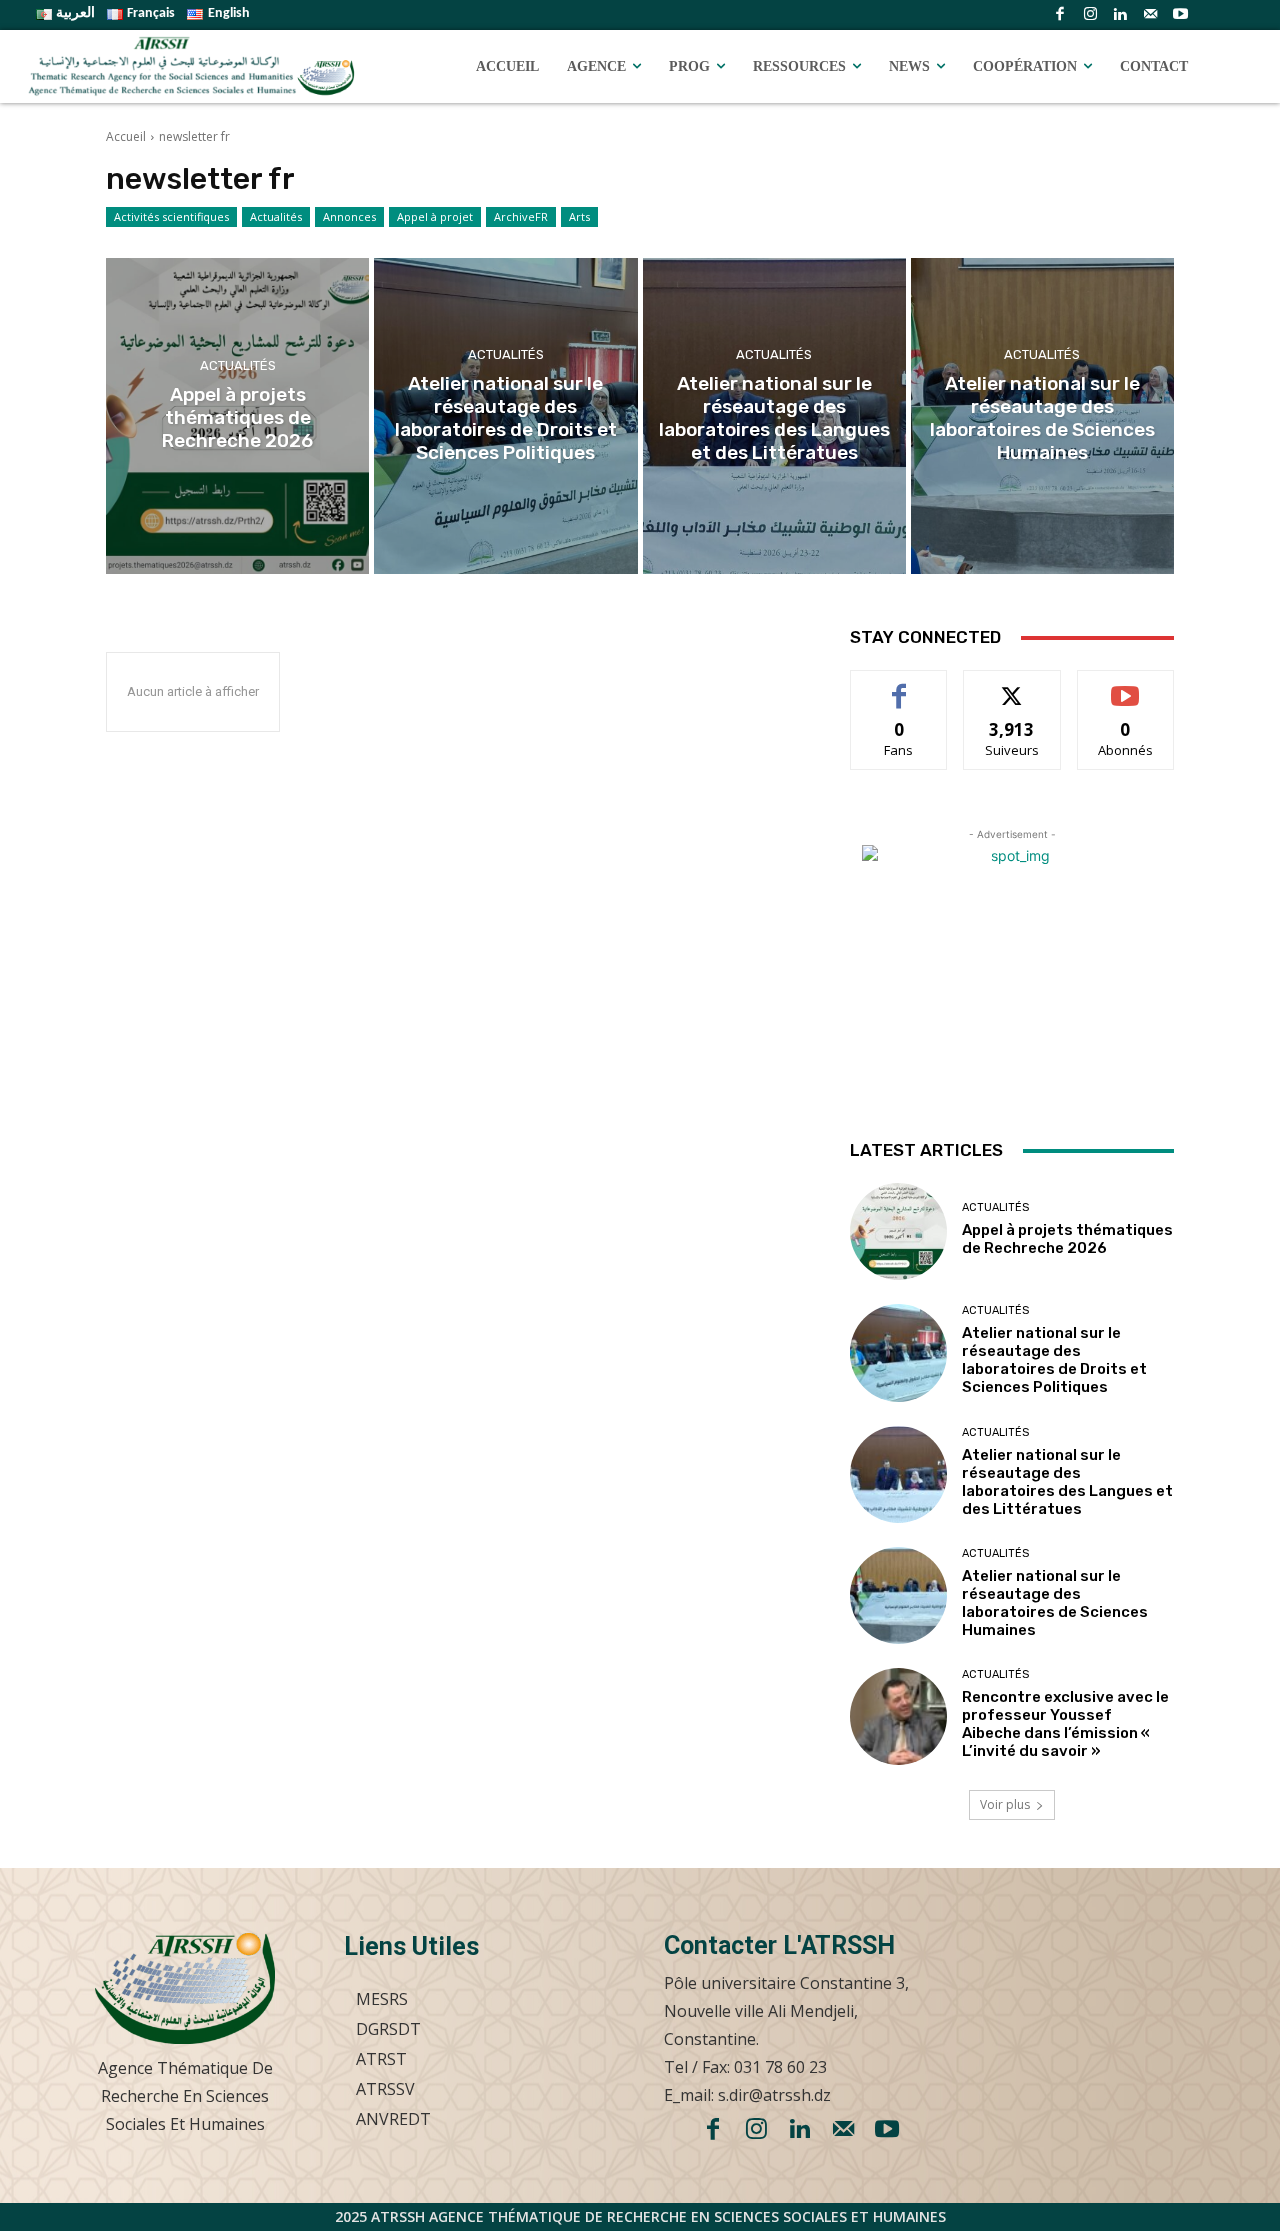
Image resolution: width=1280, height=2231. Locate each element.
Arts (579, 216)
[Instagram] (1090, 15)
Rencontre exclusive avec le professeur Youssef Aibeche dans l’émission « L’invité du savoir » (1065, 1724)
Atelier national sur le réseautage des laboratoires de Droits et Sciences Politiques (1054, 1360)
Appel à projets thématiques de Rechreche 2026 (1067, 1239)
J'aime (899, 685)
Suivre (1012, 685)
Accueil (126, 136)
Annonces (349, 216)
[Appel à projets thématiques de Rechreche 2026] (237, 416)
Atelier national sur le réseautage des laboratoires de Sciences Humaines (1055, 1603)
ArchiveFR (521, 216)
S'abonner (1126, 685)
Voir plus (1005, 1804)
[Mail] (1150, 15)
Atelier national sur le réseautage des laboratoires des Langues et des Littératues (1067, 1482)
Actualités (276, 216)
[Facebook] (1060, 15)
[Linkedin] (1120, 15)
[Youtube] (1180, 15)
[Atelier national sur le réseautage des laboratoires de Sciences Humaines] (1042, 416)
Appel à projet (435, 216)
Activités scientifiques (171, 216)
